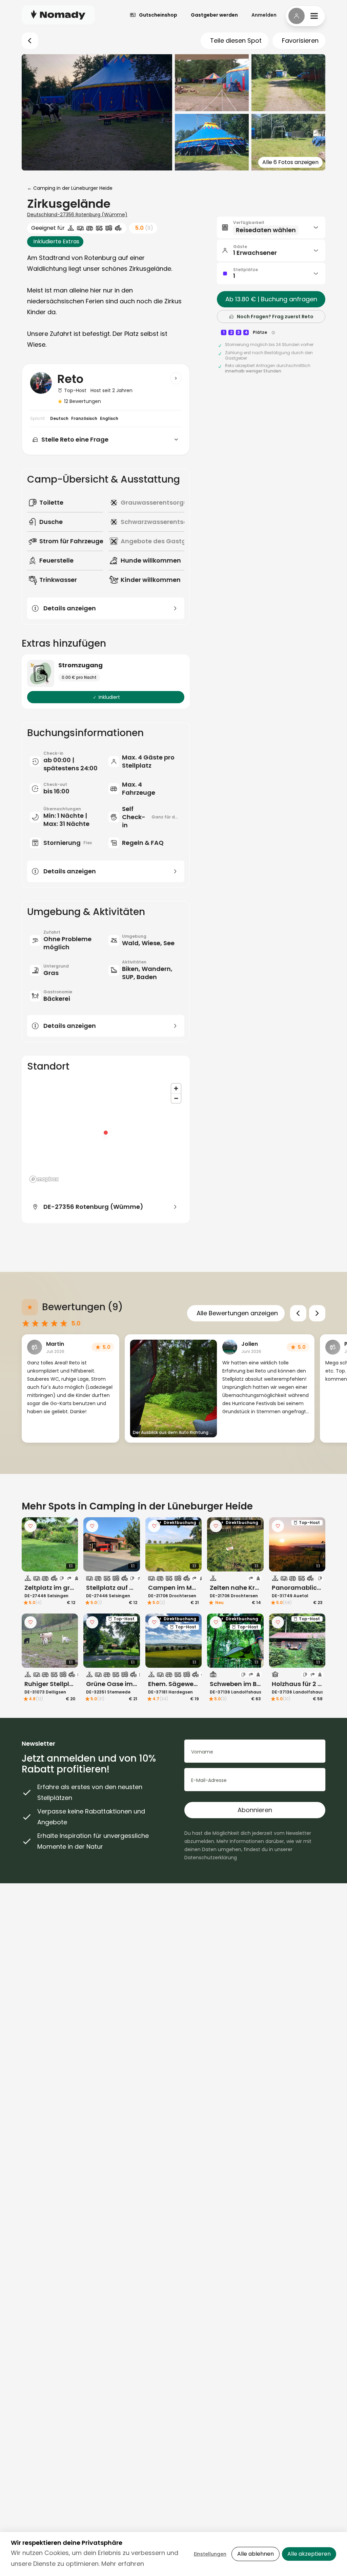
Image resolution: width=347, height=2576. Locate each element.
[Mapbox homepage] (44, 1179)
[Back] (30, 41)
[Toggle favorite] (30, 1526)
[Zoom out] (176, 1098)
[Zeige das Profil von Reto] (176, 378)
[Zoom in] (176, 1088)
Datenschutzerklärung (211, 1858)
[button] (271, 227)
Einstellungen (210, 2554)
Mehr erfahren (123, 2564)
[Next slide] (317, 1313)
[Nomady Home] (58, 15)
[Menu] (305, 16)
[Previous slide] (298, 1313)
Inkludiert (109, 697)
